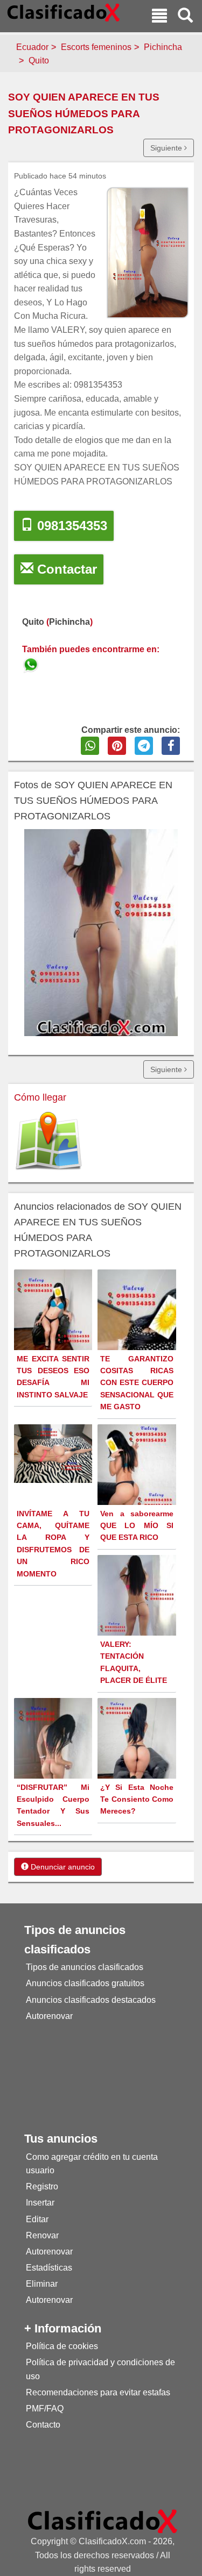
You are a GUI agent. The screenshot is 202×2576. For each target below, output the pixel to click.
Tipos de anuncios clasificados (85, 1967)
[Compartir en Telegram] (144, 746)
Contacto (43, 2425)
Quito (39, 60)
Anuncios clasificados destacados (91, 2000)
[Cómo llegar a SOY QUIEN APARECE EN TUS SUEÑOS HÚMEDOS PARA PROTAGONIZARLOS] (48, 1142)
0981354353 (70, 526)
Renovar (42, 2235)
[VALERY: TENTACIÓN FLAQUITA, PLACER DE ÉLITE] (138, 1607)
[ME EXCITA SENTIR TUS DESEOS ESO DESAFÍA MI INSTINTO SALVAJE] (54, 1325)
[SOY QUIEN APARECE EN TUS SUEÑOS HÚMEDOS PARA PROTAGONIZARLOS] (32, 663)
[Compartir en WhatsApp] (90, 746)
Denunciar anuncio (62, 1867)
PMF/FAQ (45, 2409)
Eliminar (42, 2284)
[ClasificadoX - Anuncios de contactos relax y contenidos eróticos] (103, 2521)
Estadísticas (49, 2268)
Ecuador (32, 47)
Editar (37, 2219)
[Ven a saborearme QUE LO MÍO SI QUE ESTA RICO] (138, 1479)
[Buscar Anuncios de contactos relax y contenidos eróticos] (185, 17)
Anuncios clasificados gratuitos (85, 1983)
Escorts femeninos (96, 47)
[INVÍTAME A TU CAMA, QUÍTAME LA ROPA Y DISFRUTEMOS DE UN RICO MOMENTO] (54, 1453)
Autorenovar (49, 2016)
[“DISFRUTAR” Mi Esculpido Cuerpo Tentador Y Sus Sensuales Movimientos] (54, 1757)
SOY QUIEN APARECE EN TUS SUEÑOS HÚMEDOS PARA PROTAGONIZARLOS (84, 113)
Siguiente (167, 148)
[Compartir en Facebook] (171, 746)
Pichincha (163, 47)
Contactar (65, 569)
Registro (42, 2186)
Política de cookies (62, 2346)
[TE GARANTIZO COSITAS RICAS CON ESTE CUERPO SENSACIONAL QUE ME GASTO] (138, 1339)
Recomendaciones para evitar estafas (98, 2392)
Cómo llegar (40, 1097)
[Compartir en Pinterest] (117, 746)
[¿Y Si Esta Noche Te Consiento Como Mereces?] (138, 1754)
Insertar (40, 2203)
